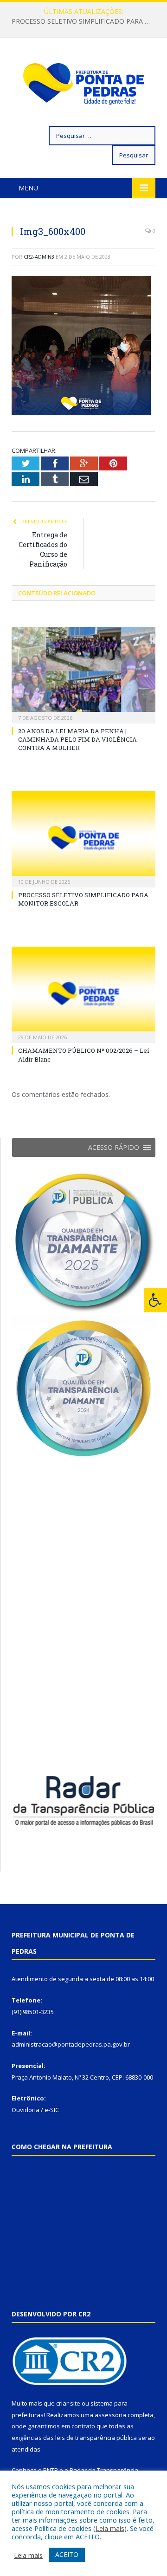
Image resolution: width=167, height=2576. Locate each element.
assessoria (110, 2415)
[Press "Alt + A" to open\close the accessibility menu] (156, 1300)
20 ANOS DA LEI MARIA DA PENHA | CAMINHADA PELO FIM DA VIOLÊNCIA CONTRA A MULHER (77, 739)
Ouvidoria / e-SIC (35, 2110)
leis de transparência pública (96, 2438)
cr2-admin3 (39, 257)
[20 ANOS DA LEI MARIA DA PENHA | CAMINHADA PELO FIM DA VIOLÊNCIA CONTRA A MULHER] (83, 674)
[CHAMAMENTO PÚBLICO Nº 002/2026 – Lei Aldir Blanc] (83, 994)
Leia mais (110, 2528)
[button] (114, 1148)
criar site (68, 2403)
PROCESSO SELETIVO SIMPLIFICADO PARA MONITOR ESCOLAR (86, 21)
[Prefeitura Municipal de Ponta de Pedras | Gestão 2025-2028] (83, 83)
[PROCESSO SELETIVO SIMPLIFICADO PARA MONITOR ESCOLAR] (83, 838)
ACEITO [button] (67, 2554)
